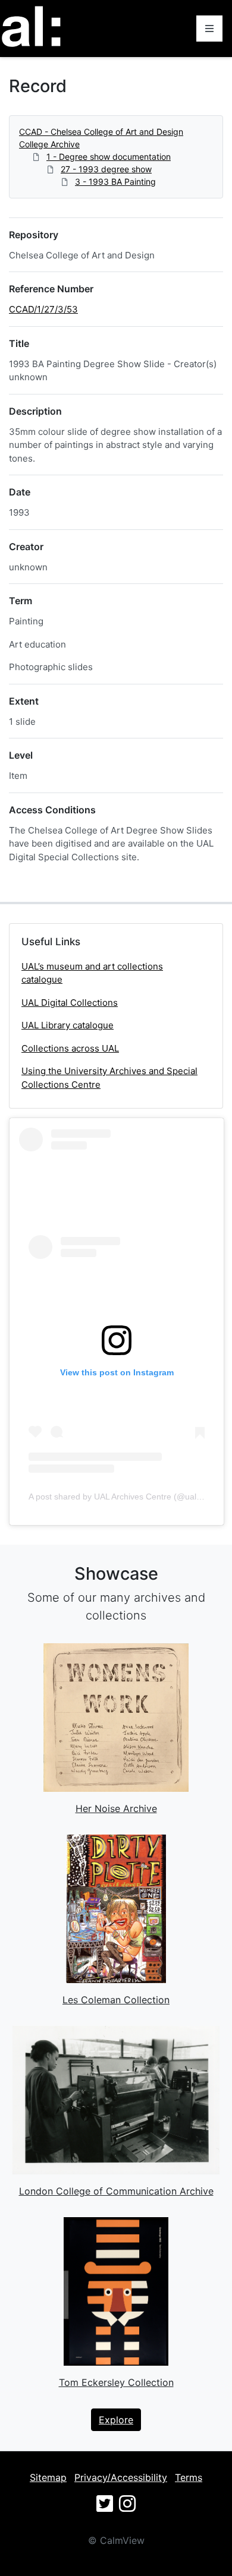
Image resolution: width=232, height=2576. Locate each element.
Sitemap (48, 2477)
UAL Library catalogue (68, 1025)
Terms (189, 2477)
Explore (116, 2420)
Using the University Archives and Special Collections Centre (109, 1078)
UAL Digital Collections (70, 1003)
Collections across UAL (70, 1048)
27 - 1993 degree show (106, 169)
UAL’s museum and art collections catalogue (92, 973)
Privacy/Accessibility (121, 2477)
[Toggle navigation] (209, 29)
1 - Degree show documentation (109, 157)
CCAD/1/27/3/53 (43, 309)
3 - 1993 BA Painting (115, 181)
